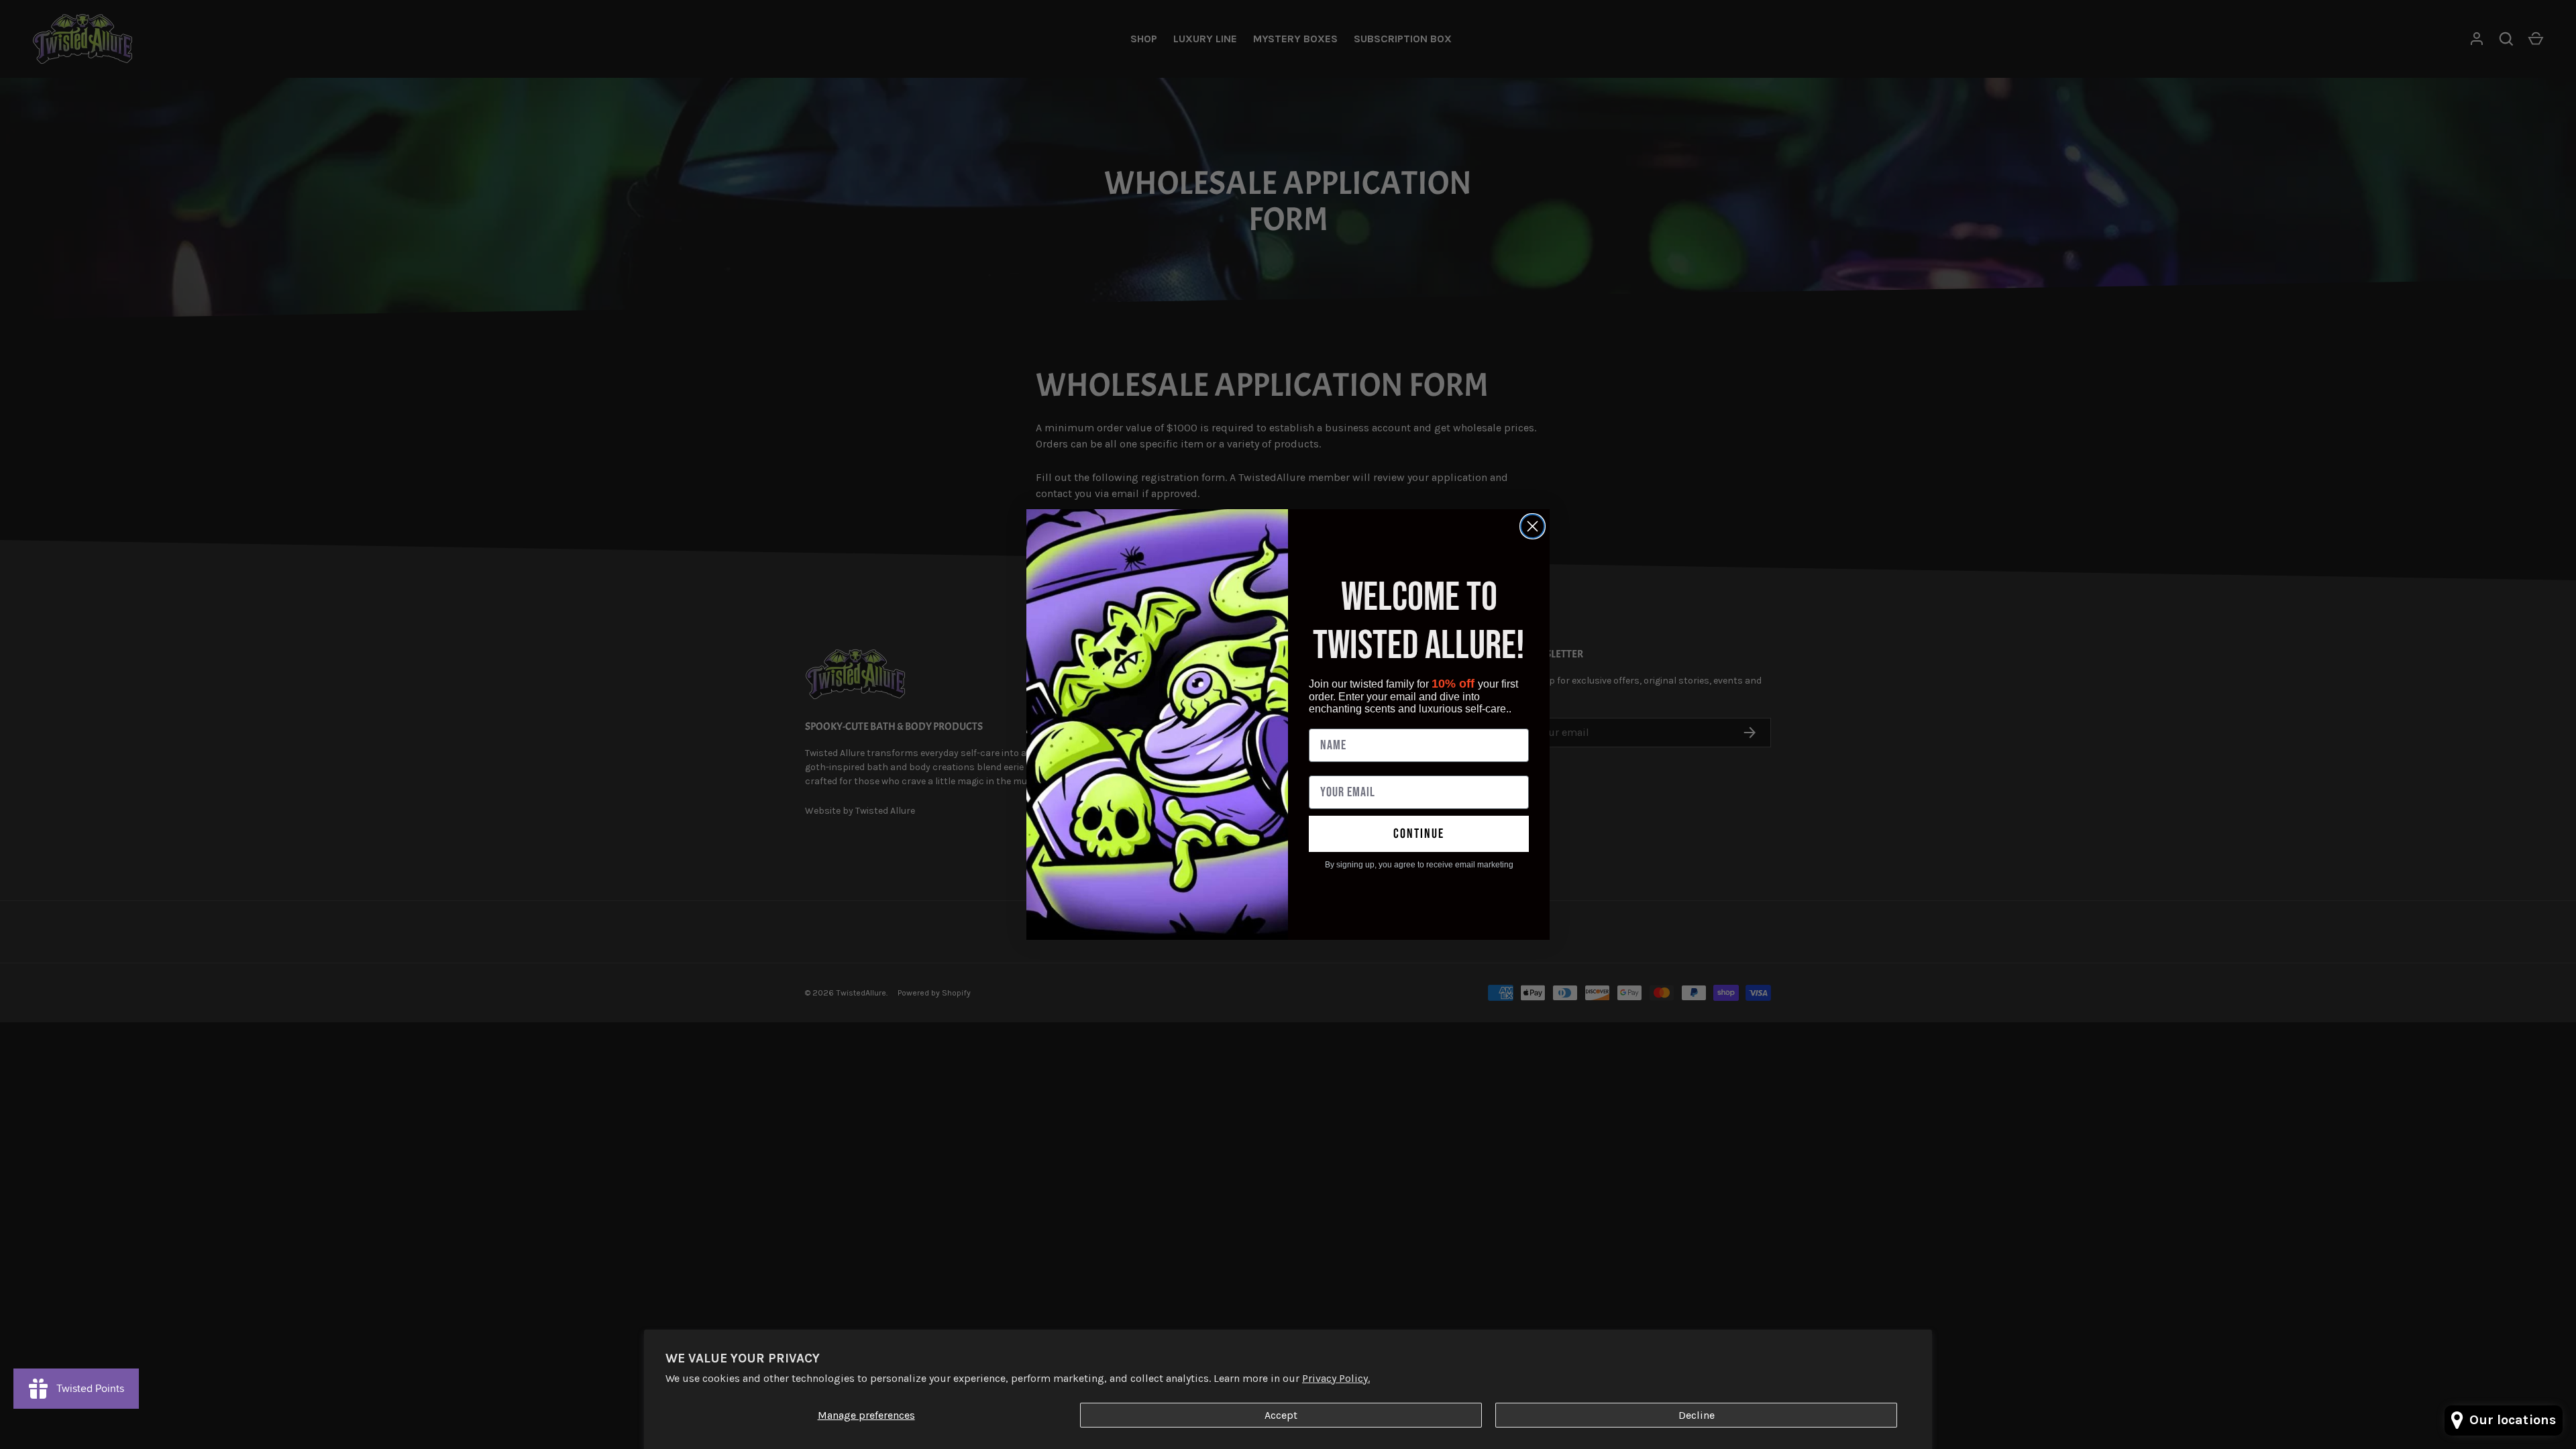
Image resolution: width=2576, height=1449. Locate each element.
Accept (1281, 1415)
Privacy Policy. (1336, 1378)
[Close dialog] (1533, 526)
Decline (1697, 1415)
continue (1419, 834)
